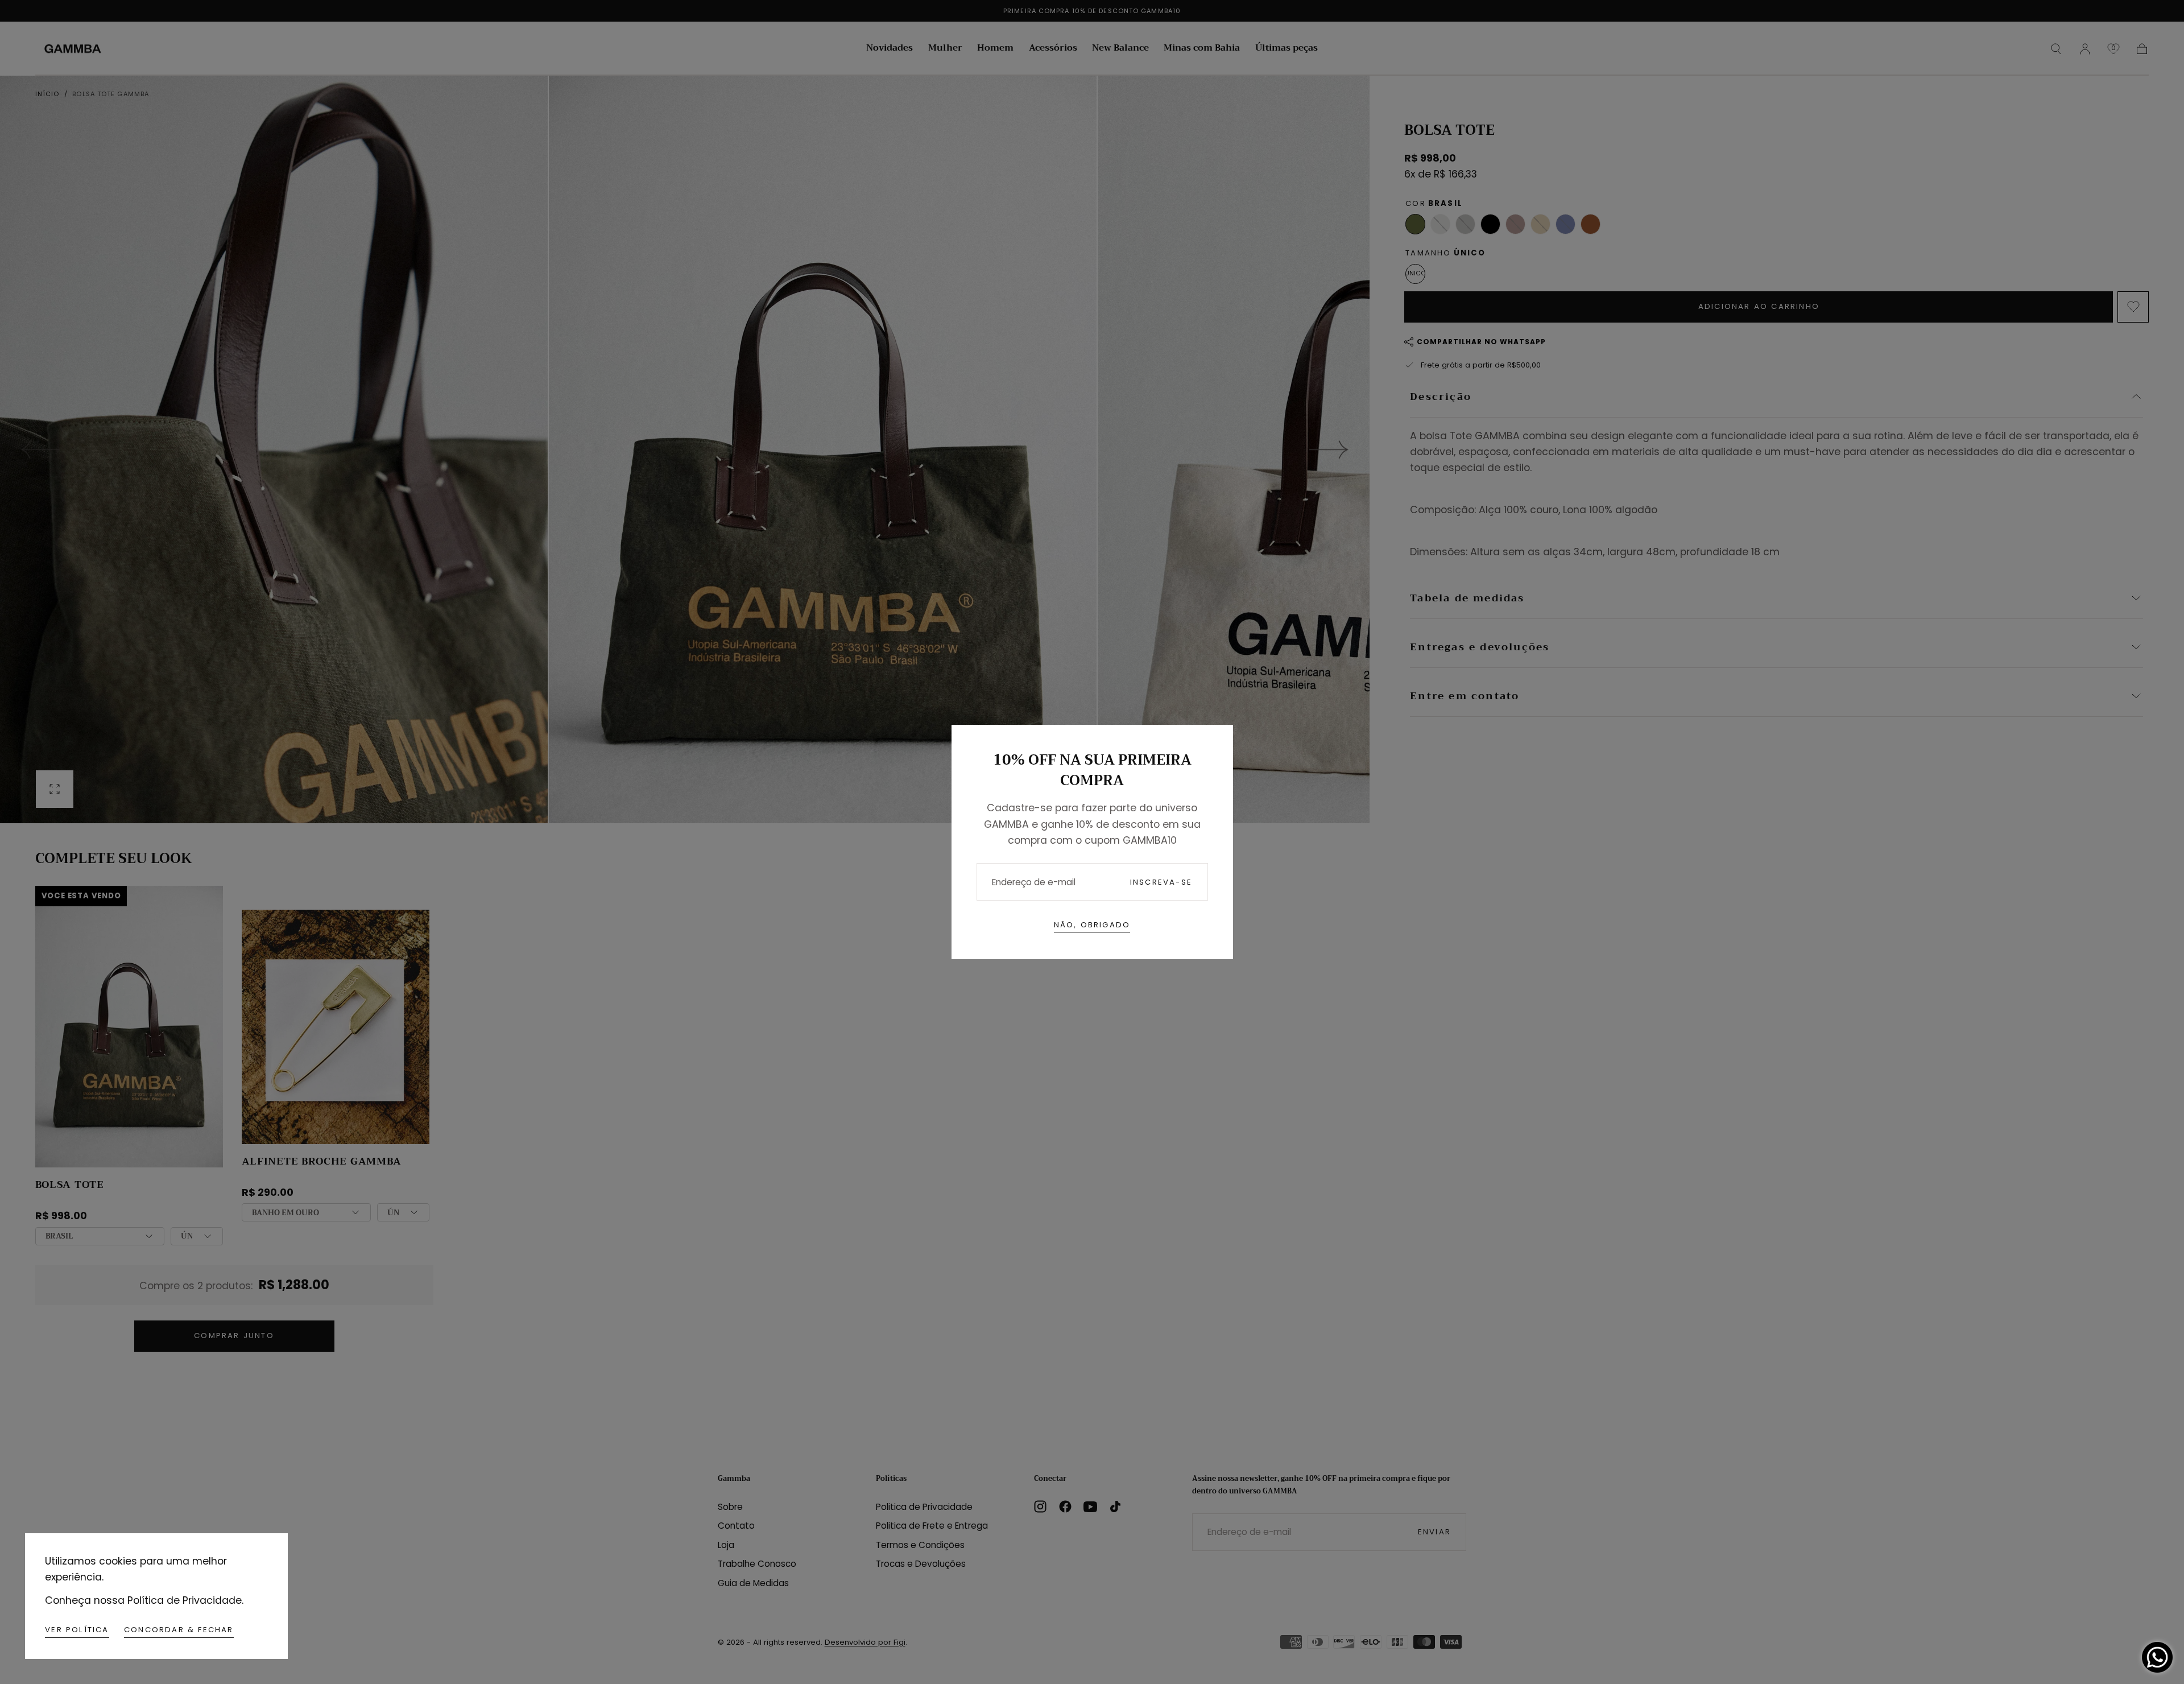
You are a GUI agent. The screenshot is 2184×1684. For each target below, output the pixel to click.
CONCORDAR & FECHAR (179, 1630)
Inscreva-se (1161, 882)
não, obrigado (1092, 925)
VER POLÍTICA (77, 1630)
